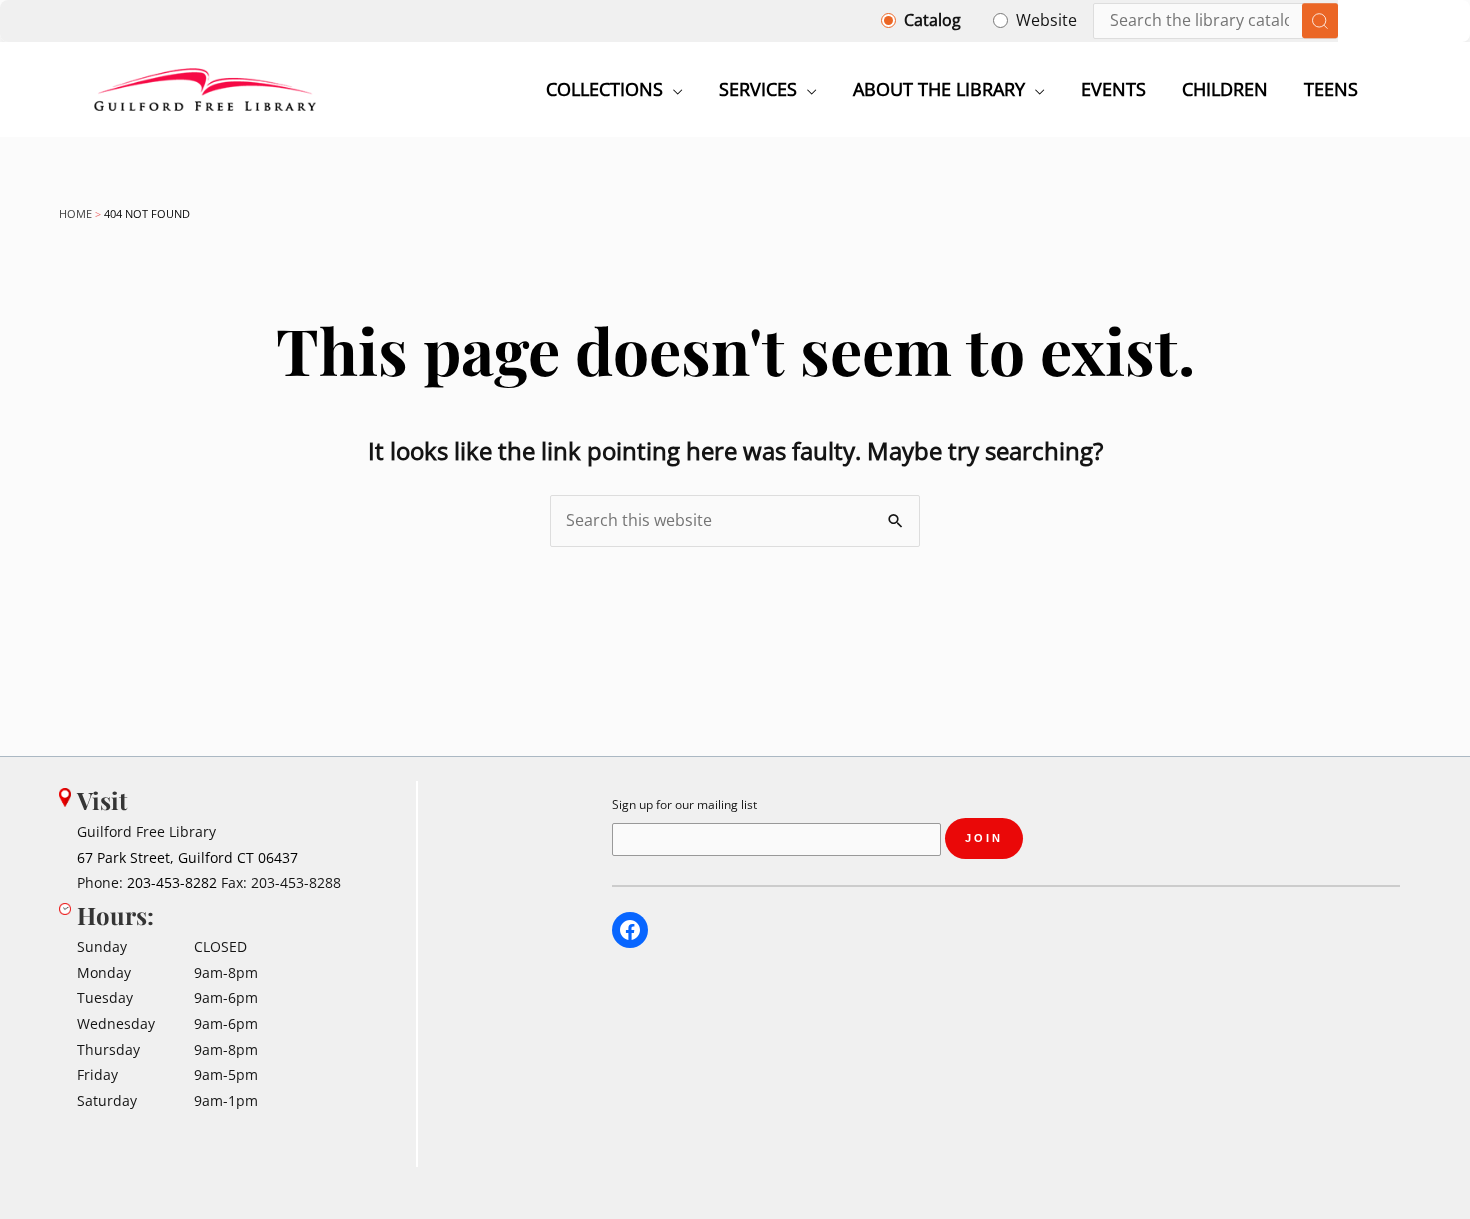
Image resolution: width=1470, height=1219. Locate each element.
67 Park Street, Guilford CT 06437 (187, 857)
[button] (673, 88)
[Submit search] (1320, 21)
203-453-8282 (172, 882)
